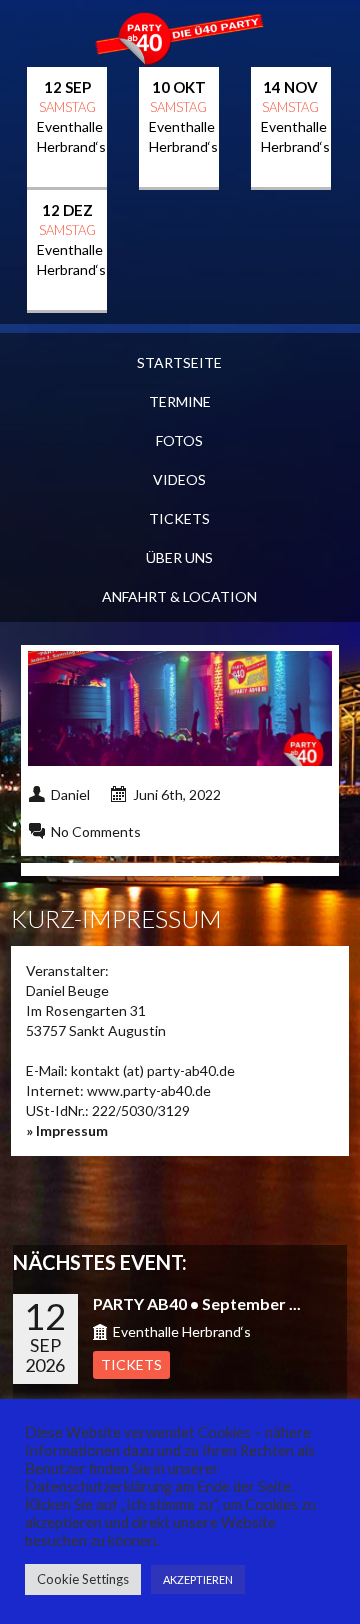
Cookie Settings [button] (83, 1579)
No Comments (96, 831)
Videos (179, 479)
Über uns (179, 557)
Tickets (179, 518)
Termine (180, 401)
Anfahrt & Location (179, 596)
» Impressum (67, 1130)
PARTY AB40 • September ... (197, 1303)
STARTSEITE (179, 362)
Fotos (179, 440)
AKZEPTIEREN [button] (198, 1579)
